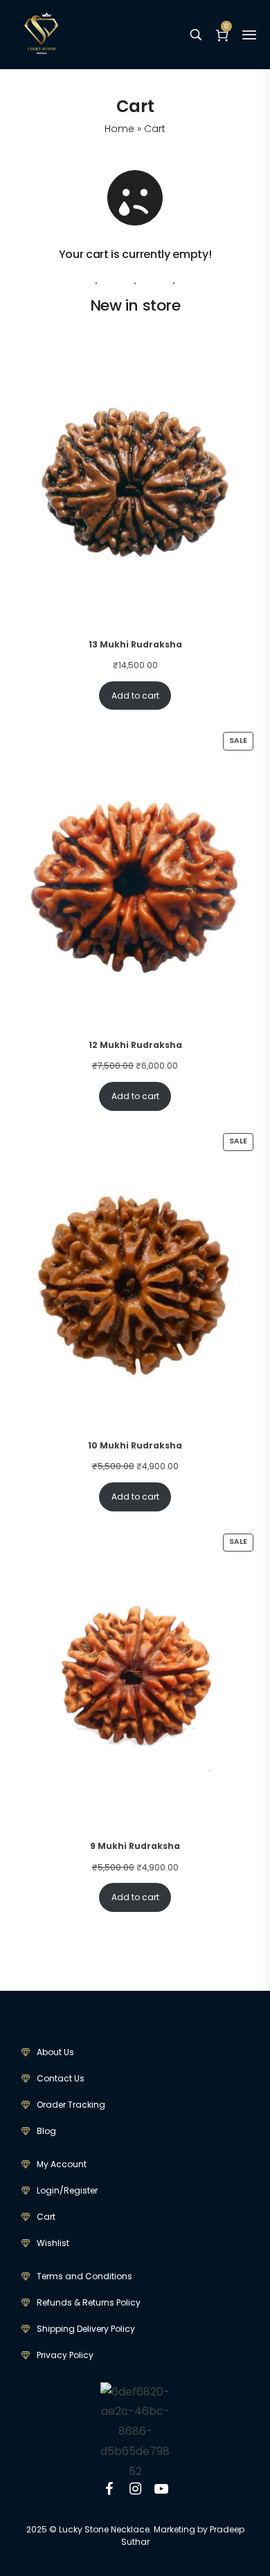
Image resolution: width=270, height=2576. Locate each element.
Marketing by (181, 2529)
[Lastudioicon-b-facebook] (109, 2489)
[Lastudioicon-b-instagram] (135, 2489)
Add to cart (135, 696)
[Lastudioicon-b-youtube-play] (161, 2489)
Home (119, 129)
